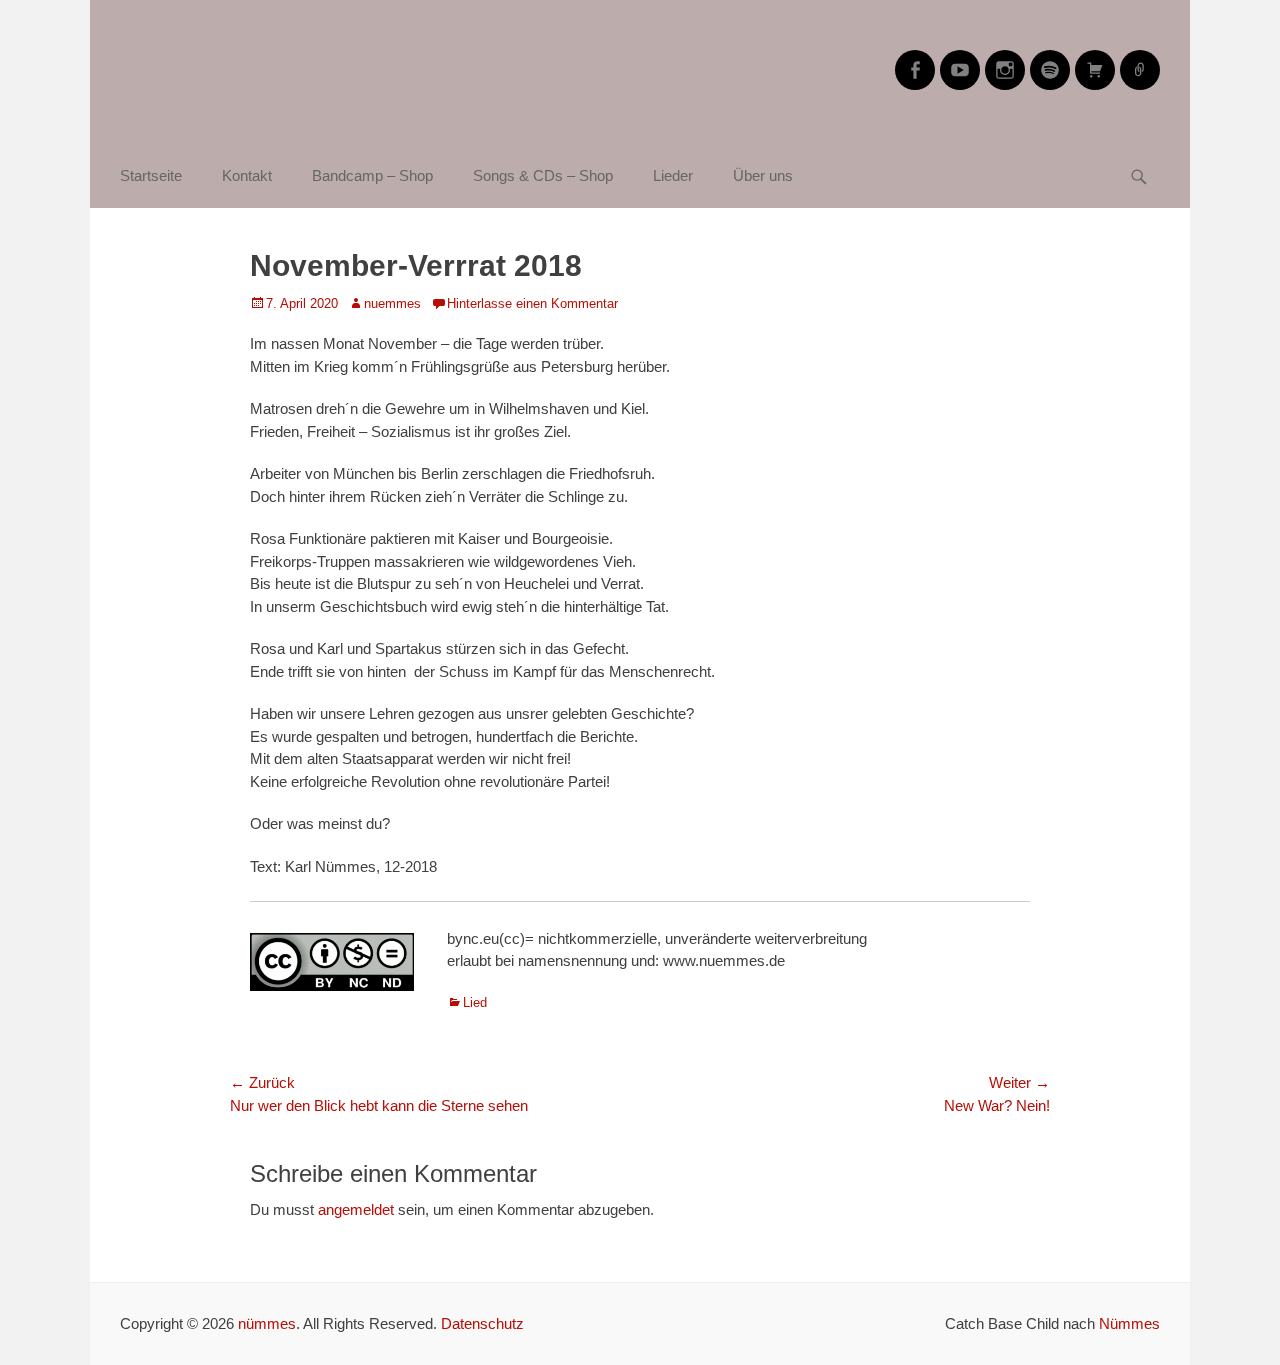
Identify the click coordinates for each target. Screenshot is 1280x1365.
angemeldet (356, 1209)
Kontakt (247, 175)
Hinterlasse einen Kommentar (532, 303)
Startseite (151, 175)
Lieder (673, 175)
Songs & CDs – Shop (543, 175)
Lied (475, 1002)
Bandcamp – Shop (372, 175)
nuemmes (392, 303)
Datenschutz (482, 1323)
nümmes (267, 1323)
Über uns (763, 175)
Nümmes (1129, 1323)
